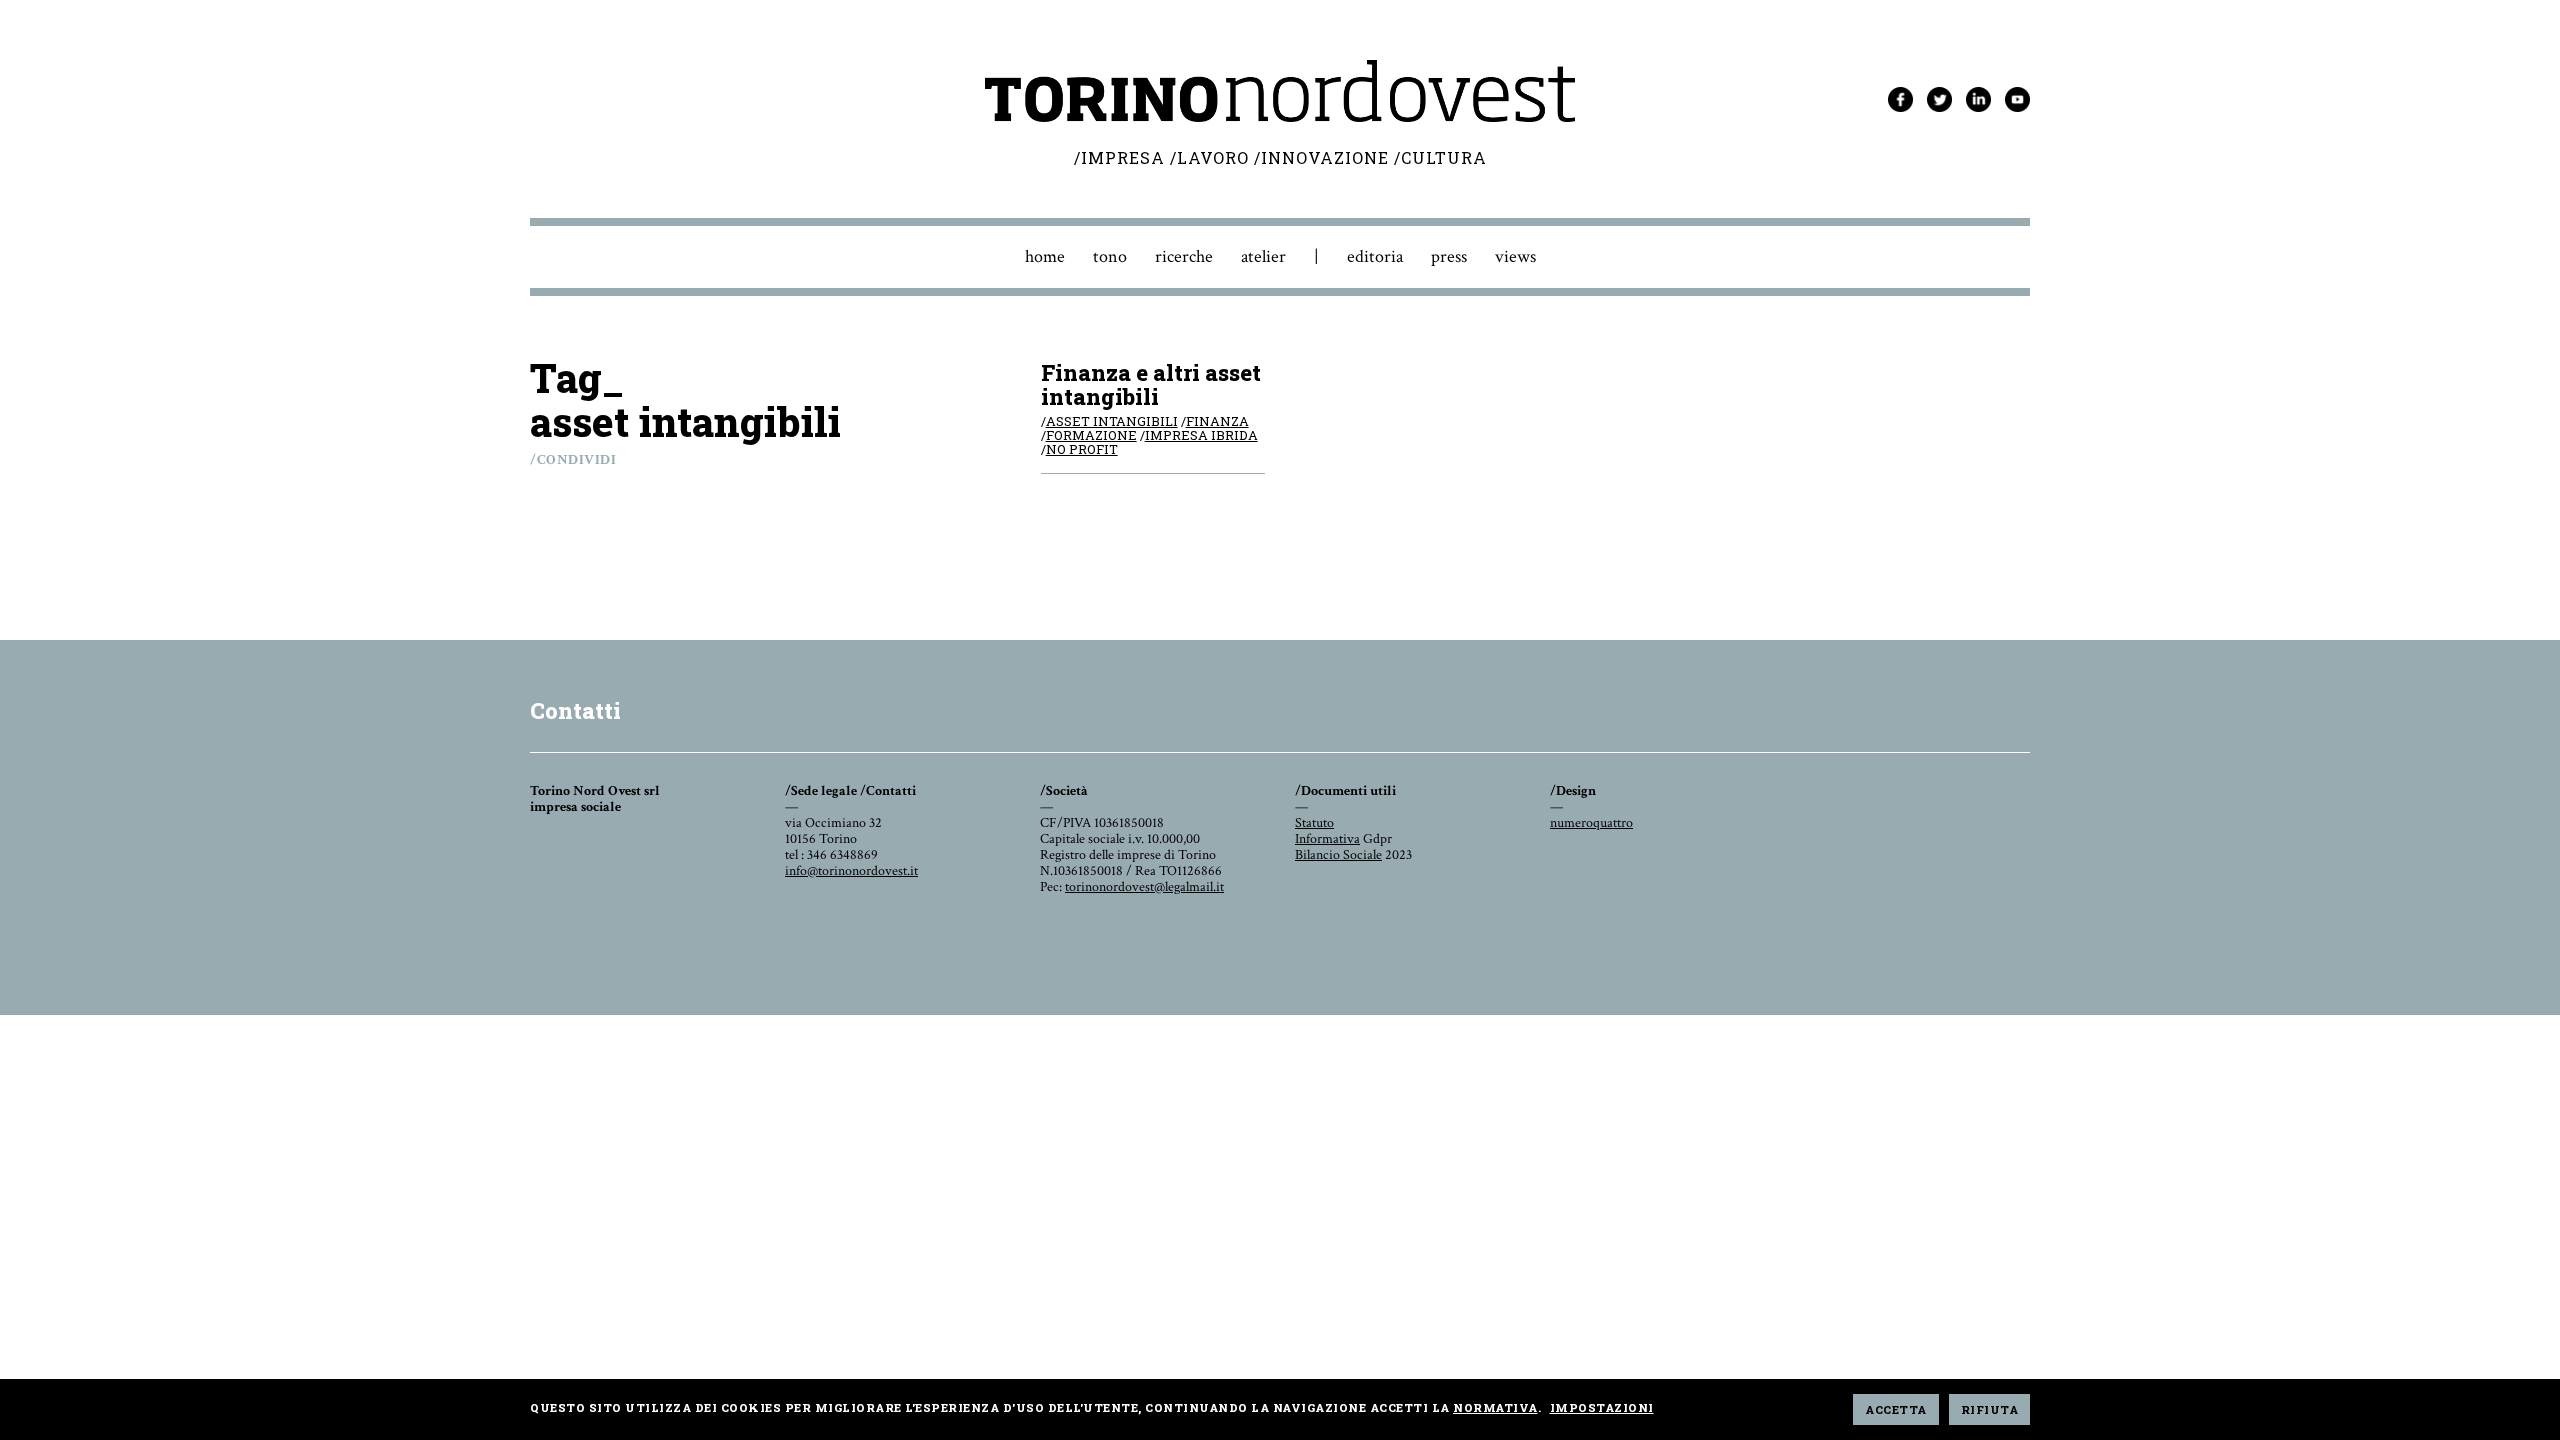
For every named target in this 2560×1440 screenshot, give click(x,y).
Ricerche (1184, 256)
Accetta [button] (1896, 1409)
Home (1045, 256)
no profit (1082, 449)
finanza (1217, 421)
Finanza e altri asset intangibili (1151, 384)
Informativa (1327, 839)
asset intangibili (1112, 421)
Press (1449, 256)
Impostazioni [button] (1602, 1407)
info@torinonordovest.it (851, 871)
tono (1110, 256)
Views (1515, 256)
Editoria (1375, 256)
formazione (1091, 435)
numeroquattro (1591, 823)
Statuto (1314, 823)
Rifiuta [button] (1990, 1409)
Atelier (1263, 256)
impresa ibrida (1201, 435)
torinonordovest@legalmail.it (1144, 887)
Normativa (1495, 1407)
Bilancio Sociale (1338, 855)
